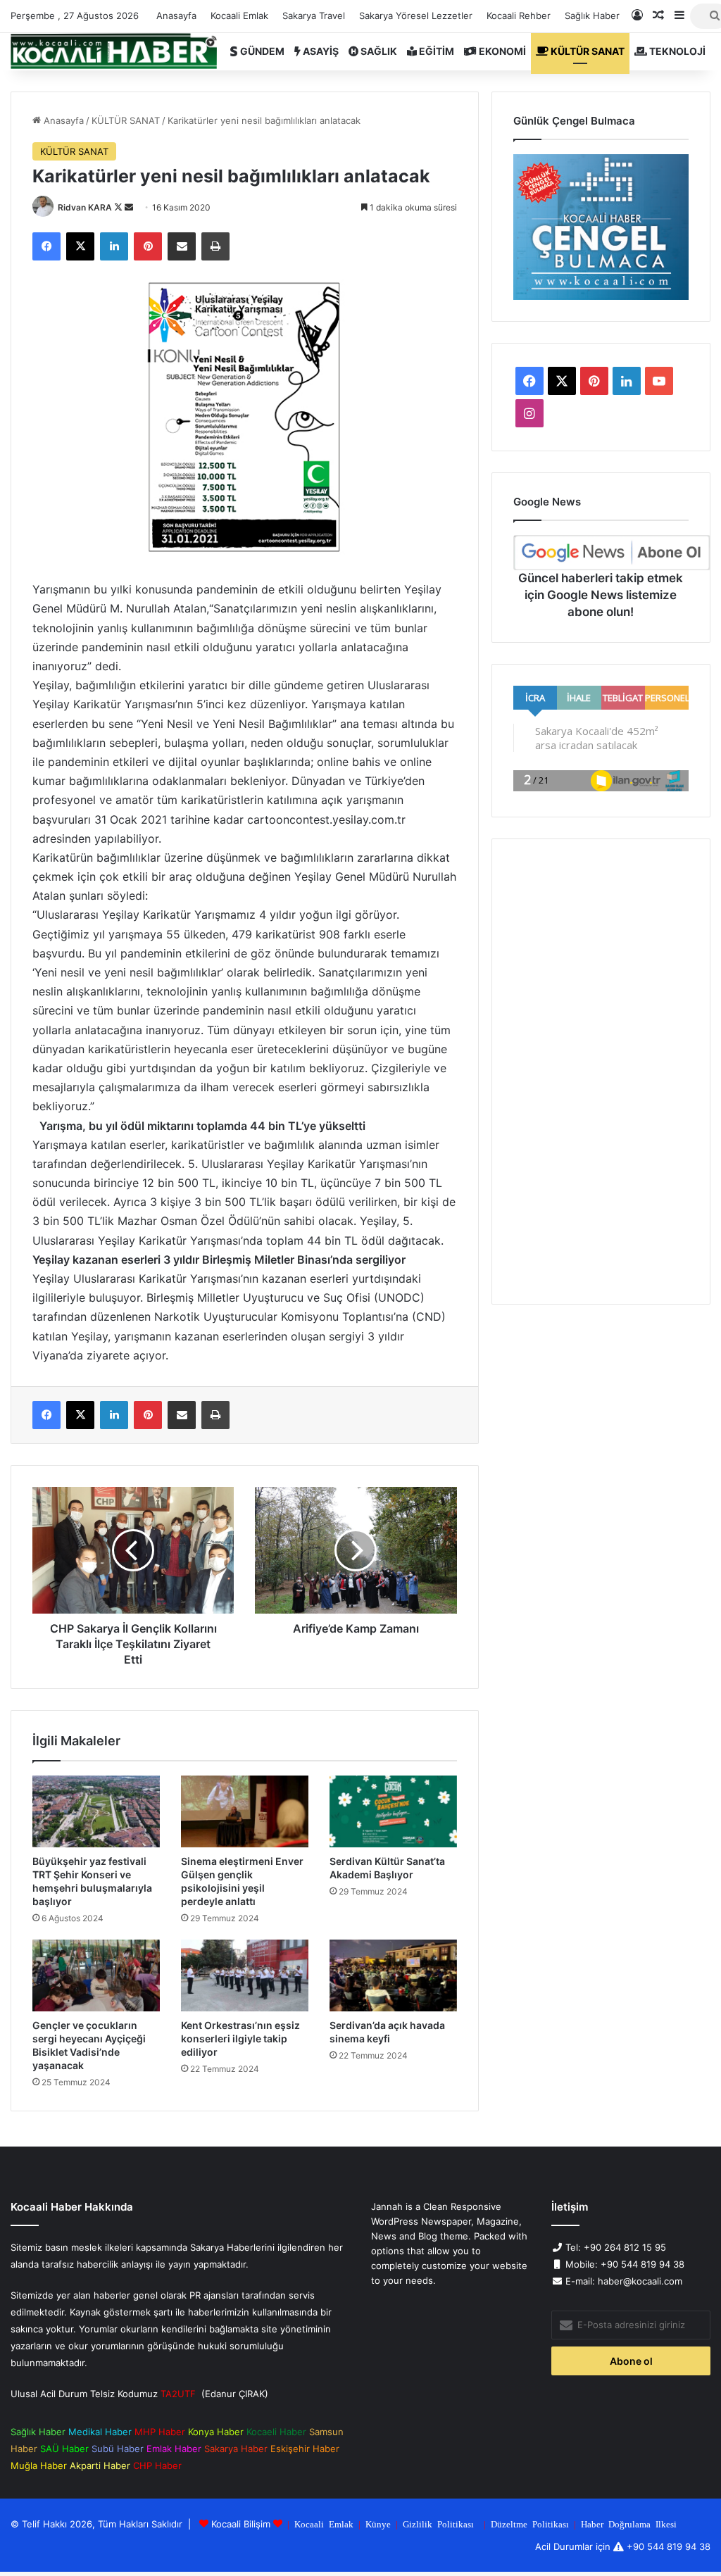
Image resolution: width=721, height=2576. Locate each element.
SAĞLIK (378, 51)
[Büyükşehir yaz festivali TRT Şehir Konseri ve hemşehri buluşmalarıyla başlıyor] (96, 1811)
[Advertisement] (601, 1072)
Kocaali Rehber (519, 15)
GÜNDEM (261, 51)
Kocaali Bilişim (241, 2524)
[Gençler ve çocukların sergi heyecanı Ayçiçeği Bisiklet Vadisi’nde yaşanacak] (96, 1975)
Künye (378, 2524)
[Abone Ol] (612, 553)
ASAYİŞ (320, 51)
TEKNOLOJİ (676, 51)
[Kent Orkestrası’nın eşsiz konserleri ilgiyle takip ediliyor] (245, 1975)
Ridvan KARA (85, 207)
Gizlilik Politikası (438, 2524)
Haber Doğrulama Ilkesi (629, 2524)
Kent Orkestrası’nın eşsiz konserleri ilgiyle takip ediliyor (240, 2038)
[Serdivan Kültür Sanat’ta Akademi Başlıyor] (393, 1811)
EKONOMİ (501, 51)
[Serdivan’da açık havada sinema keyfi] (393, 1975)
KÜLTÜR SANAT (587, 51)
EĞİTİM (435, 51)
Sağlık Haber (592, 15)
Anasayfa (176, 15)
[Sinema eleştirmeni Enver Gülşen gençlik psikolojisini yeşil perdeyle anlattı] (245, 1811)
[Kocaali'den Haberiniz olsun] (114, 51)
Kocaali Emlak (239, 15)
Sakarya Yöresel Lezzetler (416, 15)
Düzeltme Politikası (530, 2524)
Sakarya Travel (314, 15)
